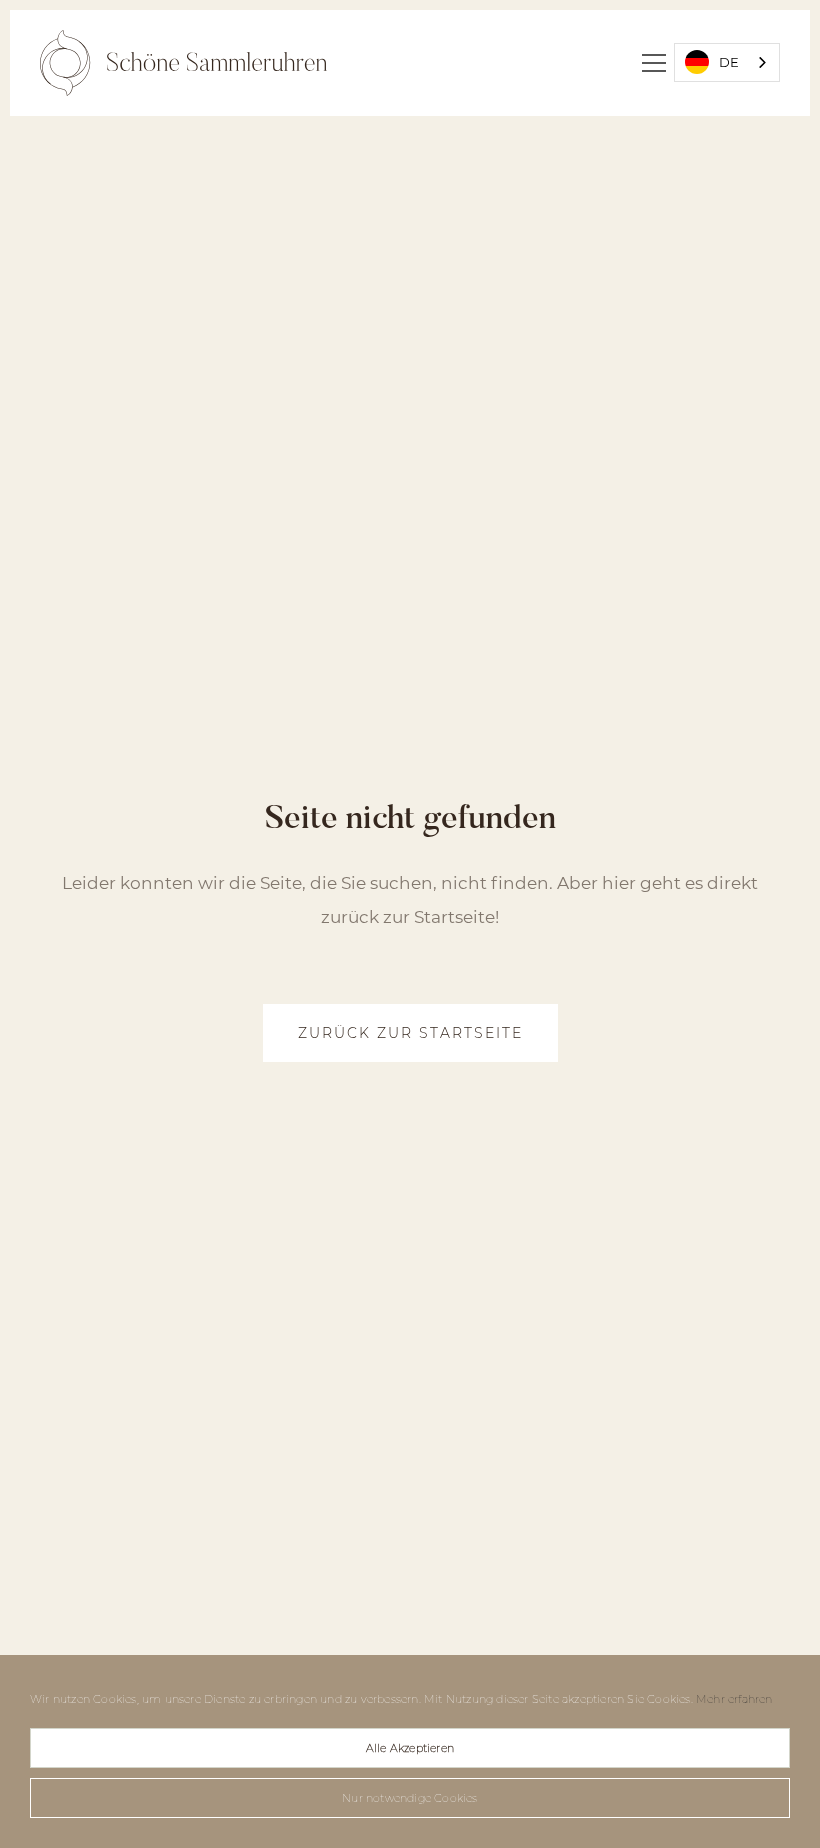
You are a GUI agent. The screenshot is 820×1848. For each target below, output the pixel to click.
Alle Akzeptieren (410, 1748)
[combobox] (727, 62)
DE (729, 62)
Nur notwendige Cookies (409, 1798)
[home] (183, 63)
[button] (654, 63)
